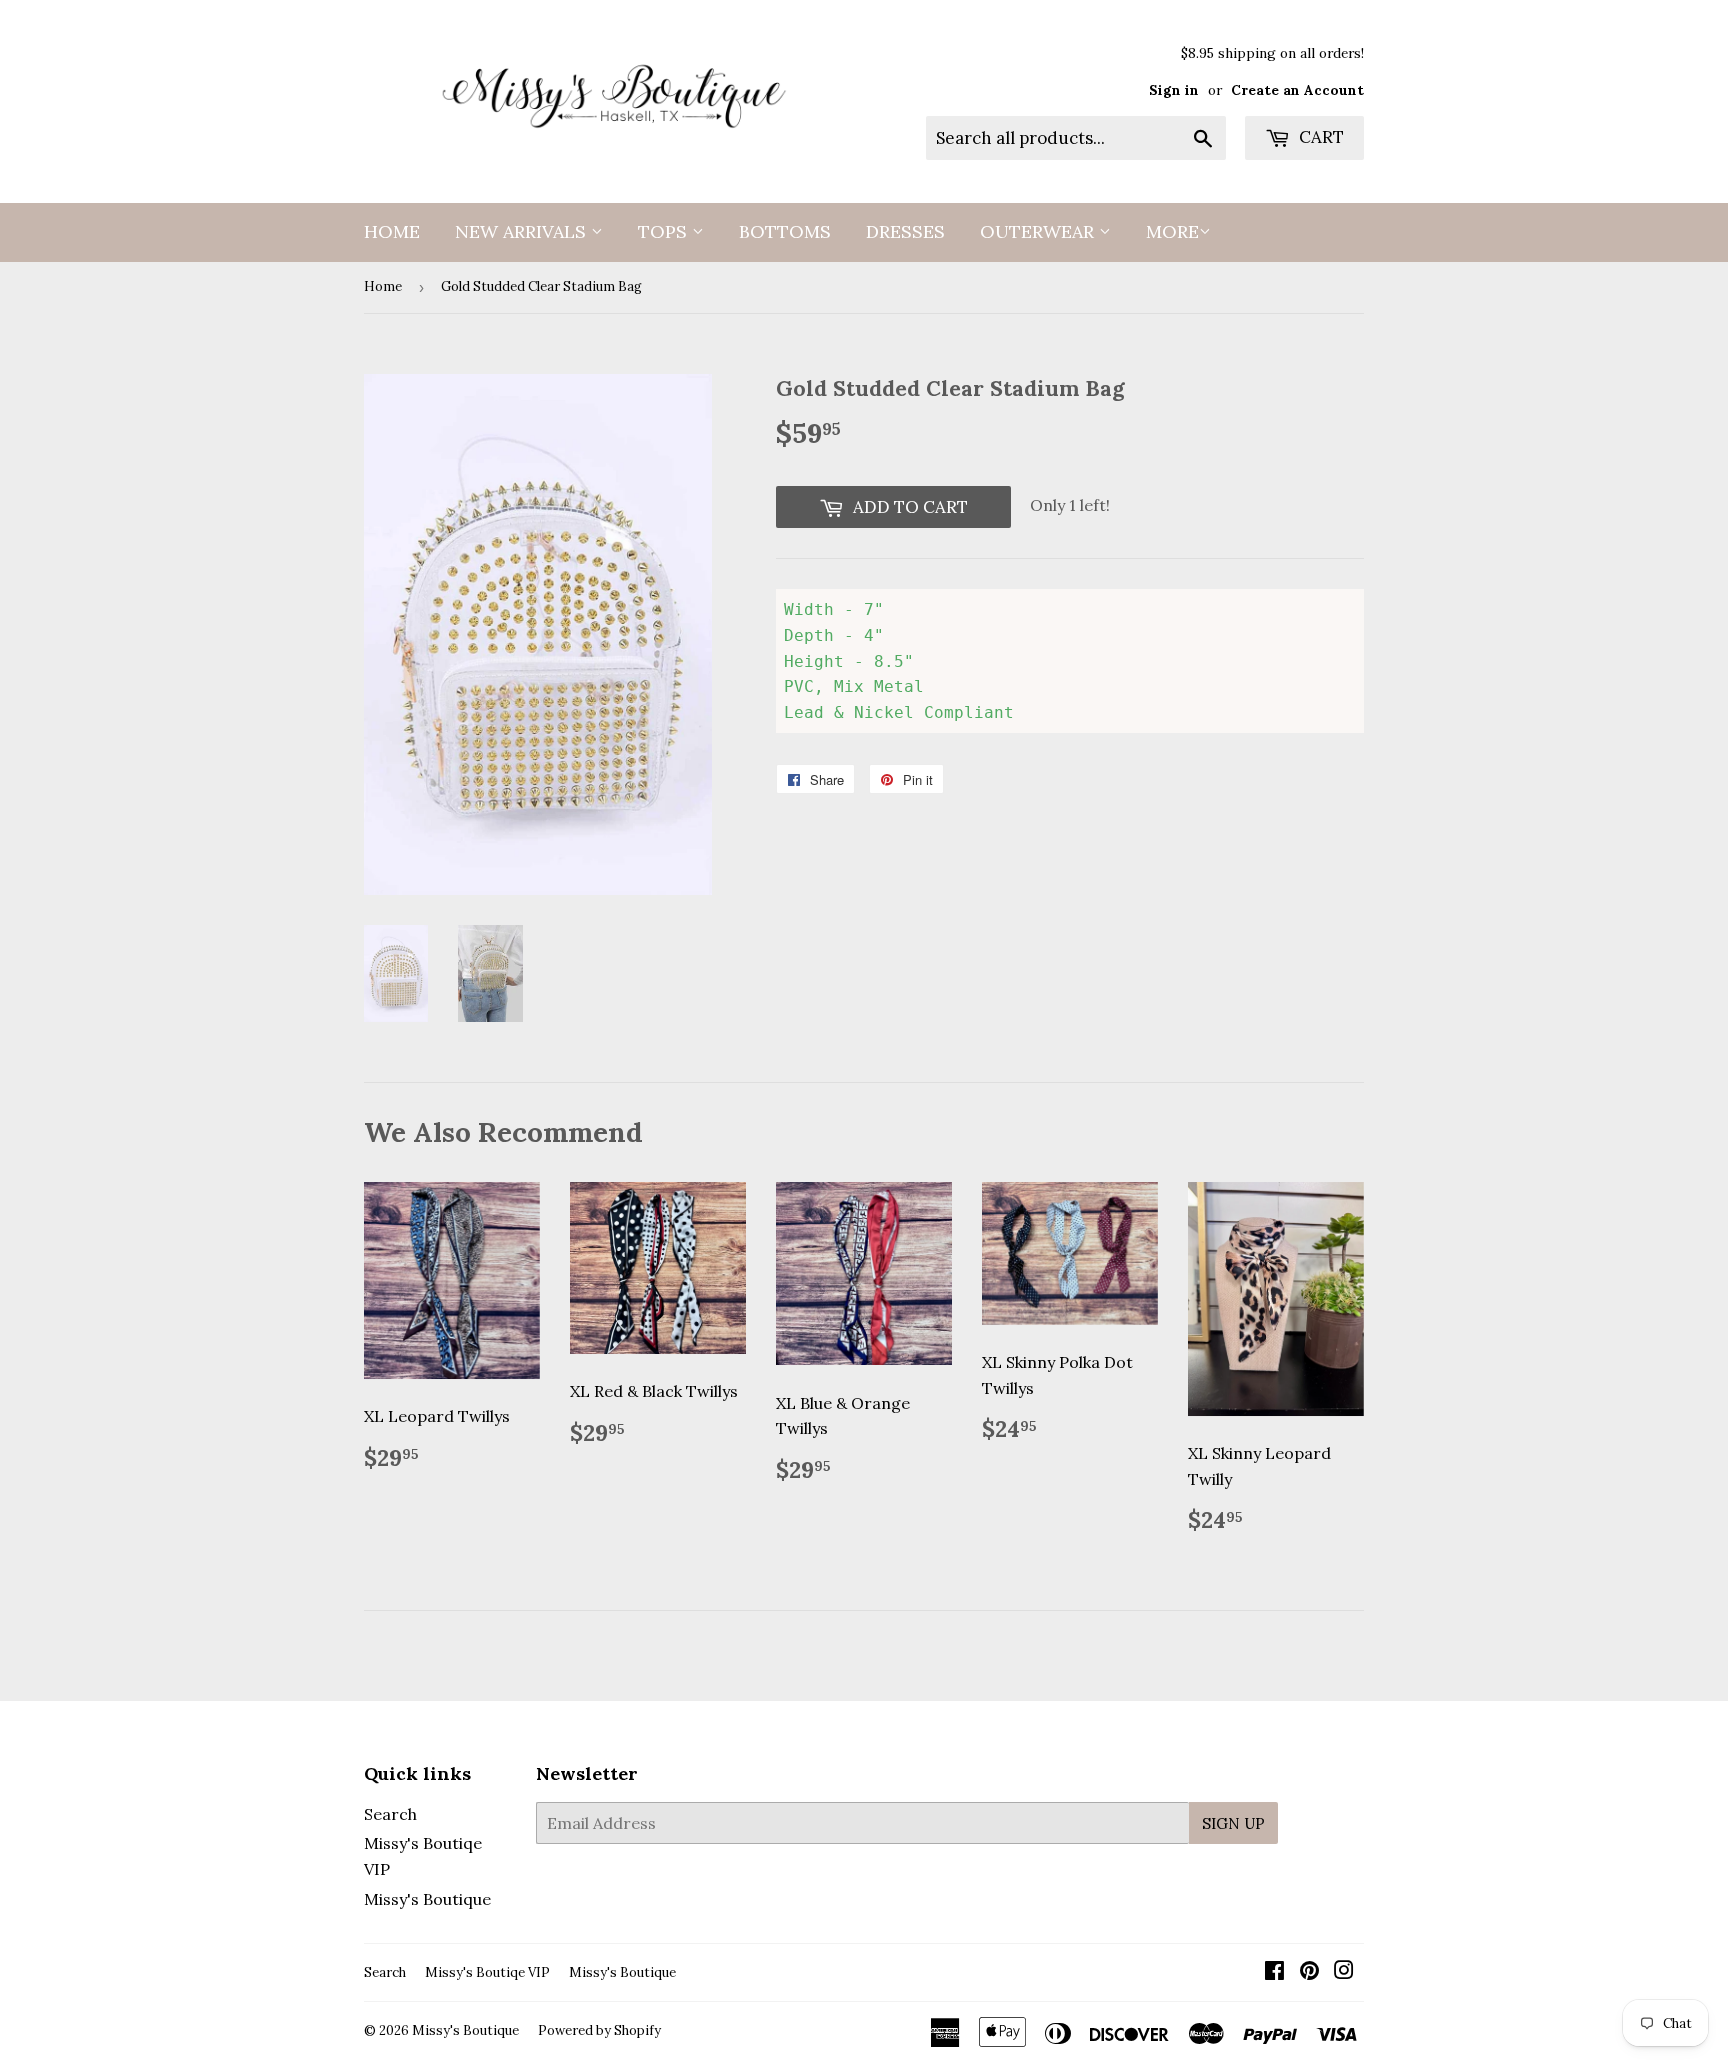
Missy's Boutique (427, 1899)
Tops (665, 231)
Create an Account (1297, 90)
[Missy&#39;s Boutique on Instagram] (1344, 1972)
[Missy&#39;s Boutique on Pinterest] (1309, 1972)
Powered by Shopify (599, 2030)
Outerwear (1039, 231)
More (1172, 231)
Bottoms (785, 231)
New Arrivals (523, 231)
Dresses (905, 231)
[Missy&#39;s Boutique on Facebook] (1274, 1972)
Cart (1319, 137)
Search (390, 1814)
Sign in (1174, 90)
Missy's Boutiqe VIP (487, 1972)
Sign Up (1233, 1823)
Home (392, 231)
